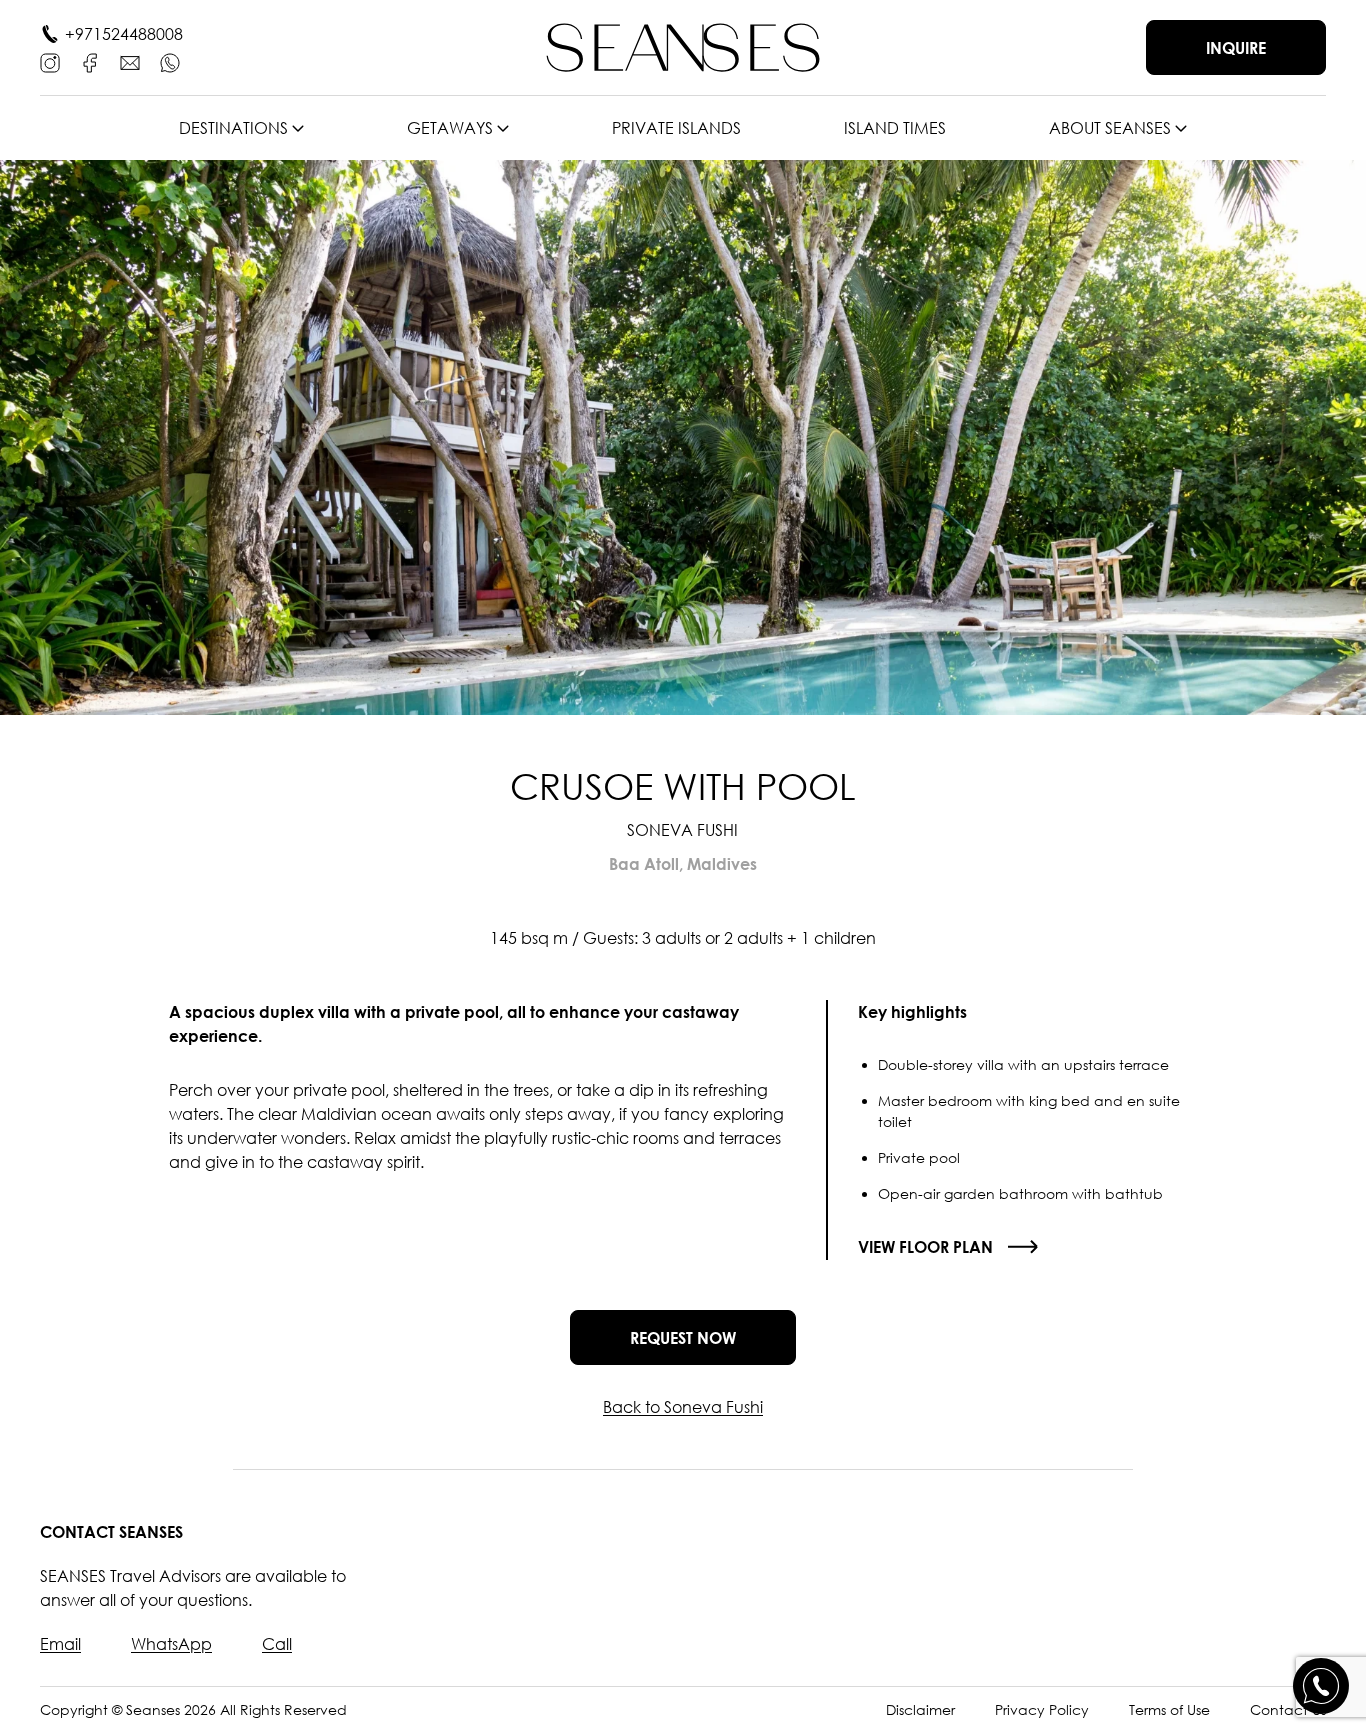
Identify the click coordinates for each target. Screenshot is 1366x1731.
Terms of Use (1169, 1709)
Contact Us (1288, 1709)
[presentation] (65, 438)
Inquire (1236, 48)
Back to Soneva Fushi (683, 1407)
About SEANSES (1110, 128)
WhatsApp (171, 1644)
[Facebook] (90, 63)
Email (60, 1644)
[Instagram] (50, 63)
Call (277, 1644)
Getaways (450, 128)
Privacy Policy (1042, 1709)
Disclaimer (920, 1709)
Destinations (233, 128)
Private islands (676, 128)
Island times (895, 128)
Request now (683, 1338)
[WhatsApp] (170, 63)
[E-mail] (130, 63)
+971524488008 (124, 34)
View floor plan (925, 1247)
